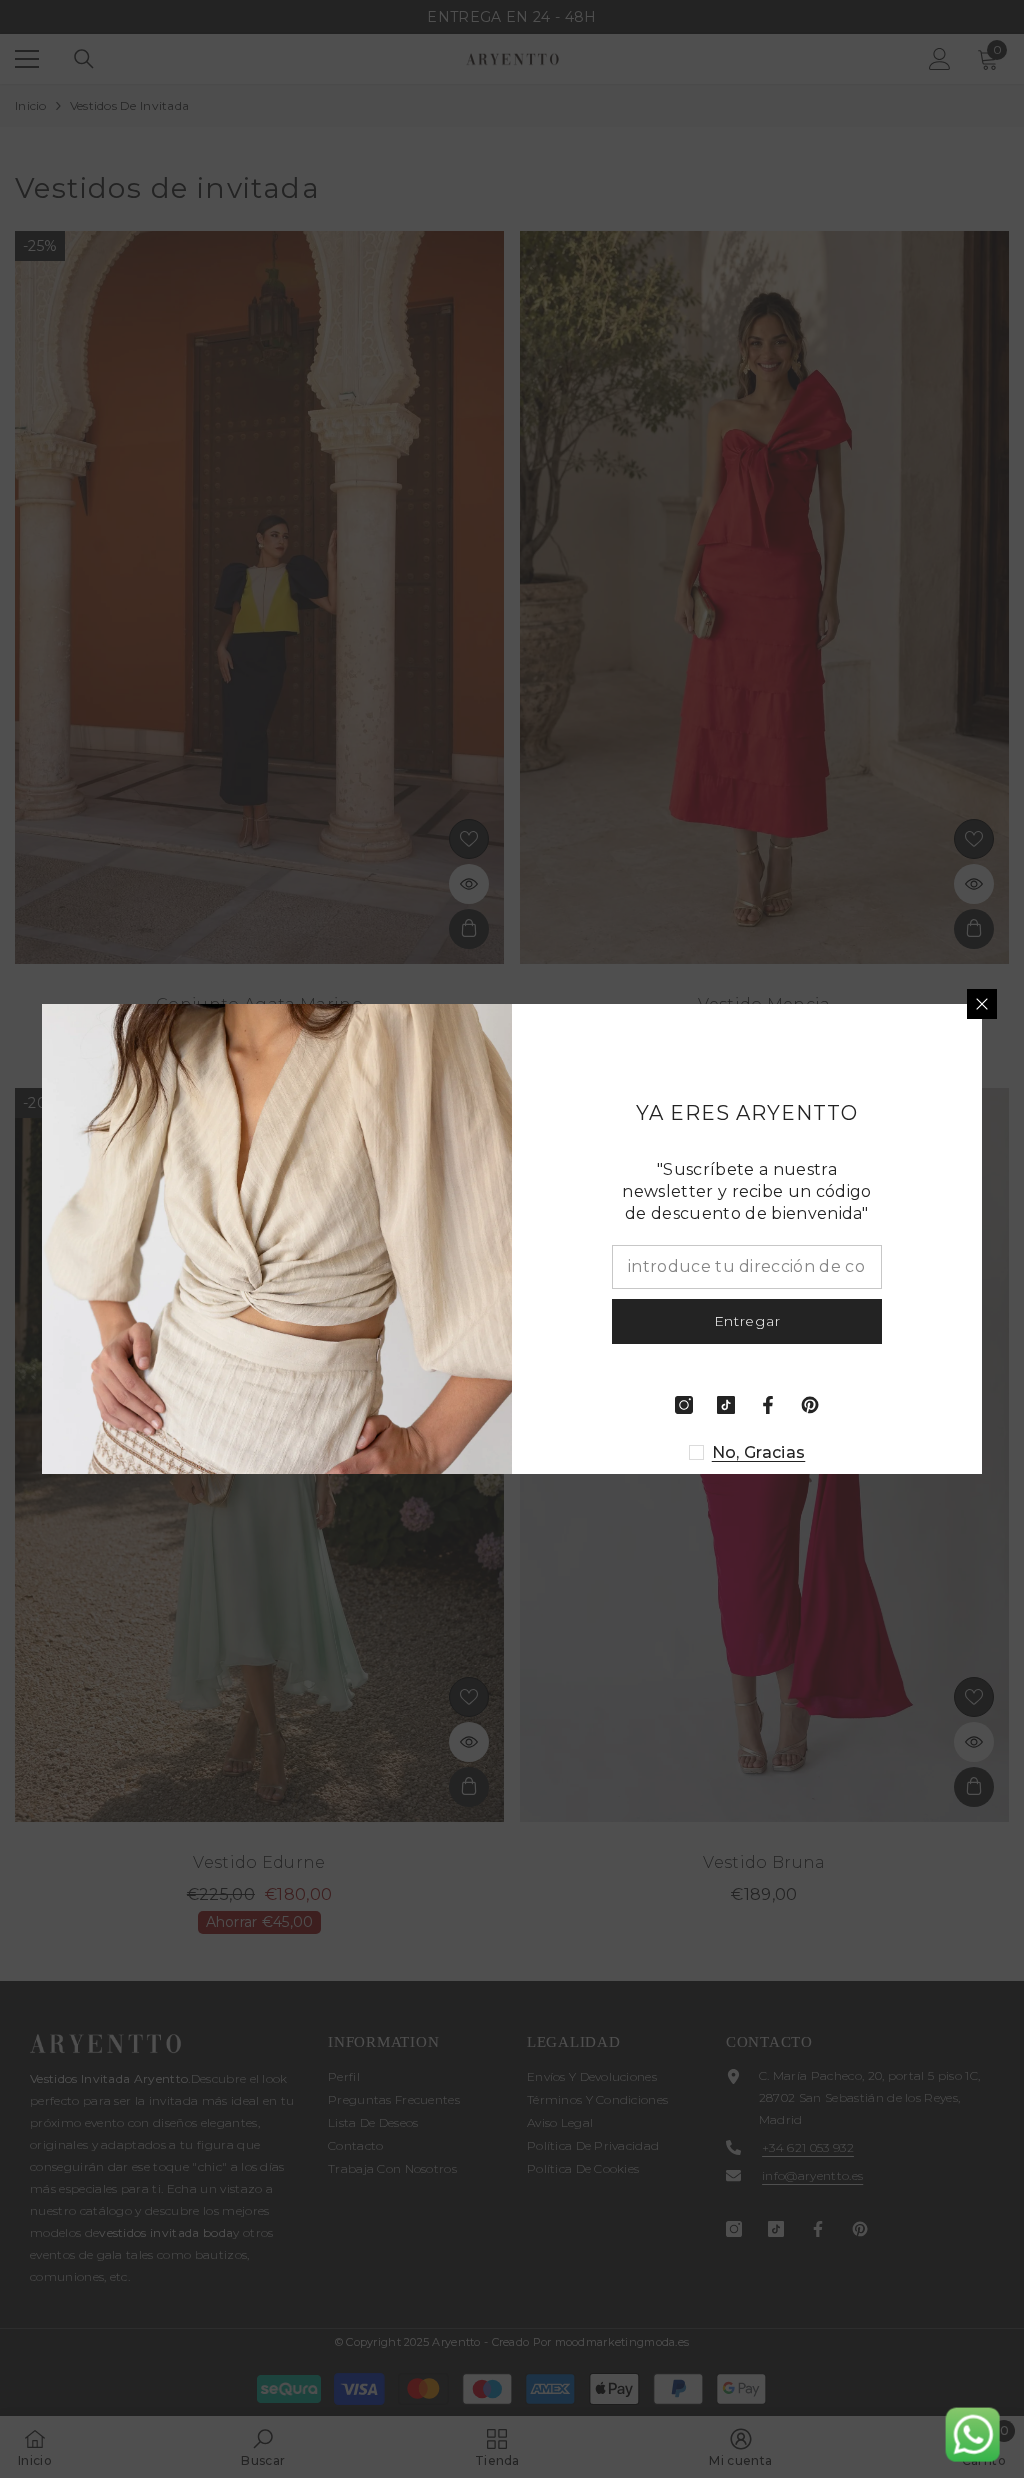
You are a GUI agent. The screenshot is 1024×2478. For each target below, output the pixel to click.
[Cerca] (982, 1004)
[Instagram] (684, 1405)
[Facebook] (768, 1405)
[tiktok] (726, 1405)
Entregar (747, 1321)
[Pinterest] (810, 1405)
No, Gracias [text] (759, 1452)
